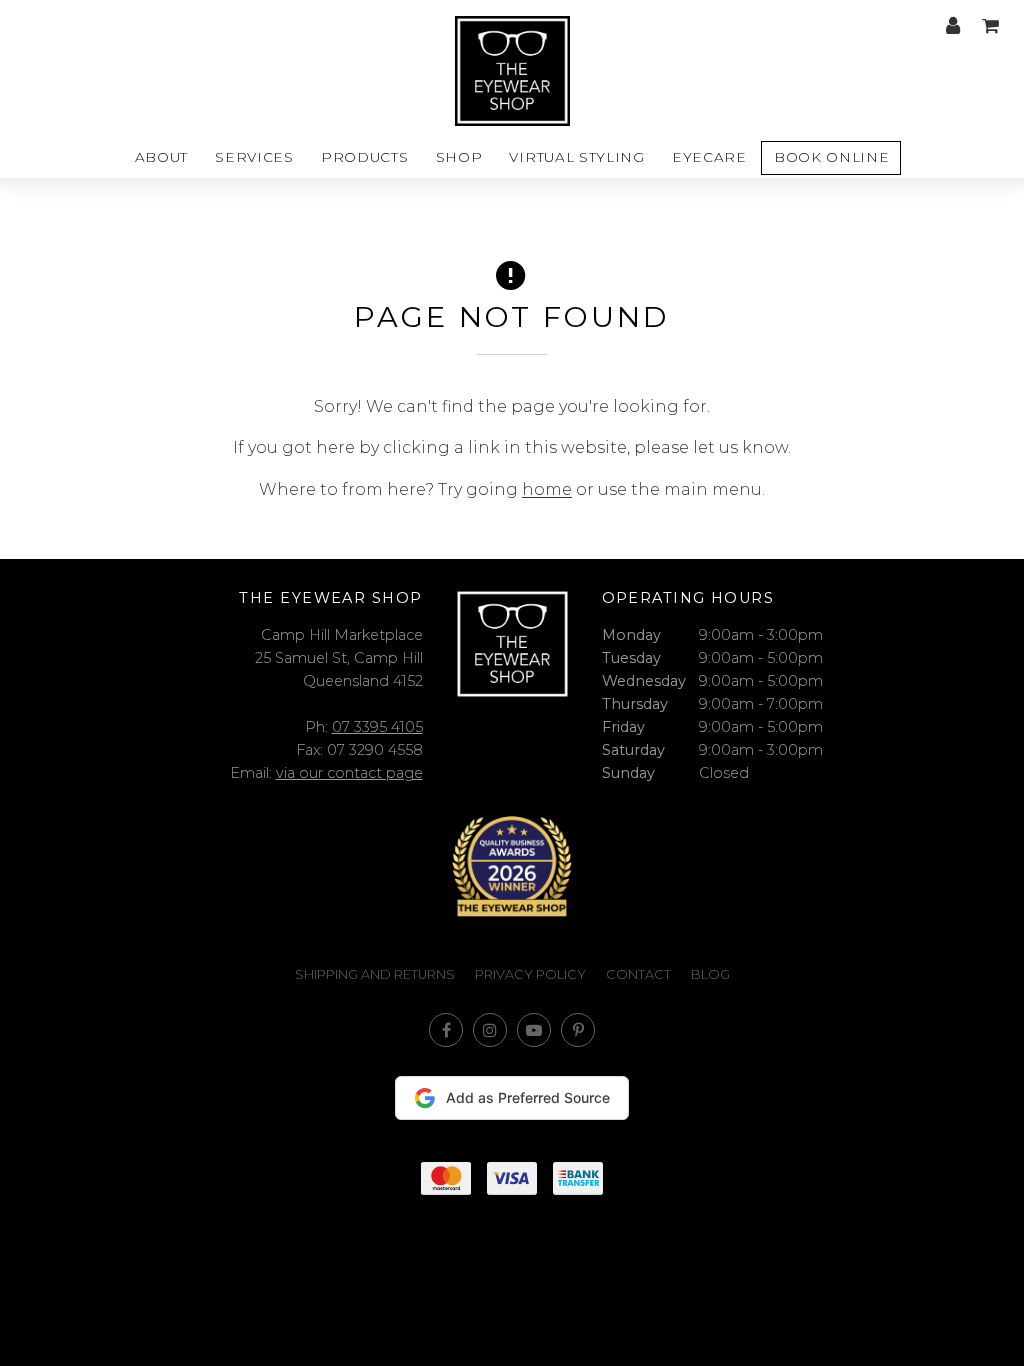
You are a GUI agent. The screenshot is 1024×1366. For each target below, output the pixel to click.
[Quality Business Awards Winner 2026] (512, 866)
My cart (990, 26)
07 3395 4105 (377, 727)
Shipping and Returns (375, 974)
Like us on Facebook (446, 1030)
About (161, 157)
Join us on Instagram (490, 1030)
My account (953, 26)
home (547, 489)
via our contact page (349, 773)
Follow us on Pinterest (578, 1030)
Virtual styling (576, 157)
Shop (459, 157)
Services (254, 157)
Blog (710, 974)
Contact (638, 974)
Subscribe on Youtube (534, 1030)
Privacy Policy (530, 974)
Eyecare (709, 157)
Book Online (831, 157)
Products (364, 157)
